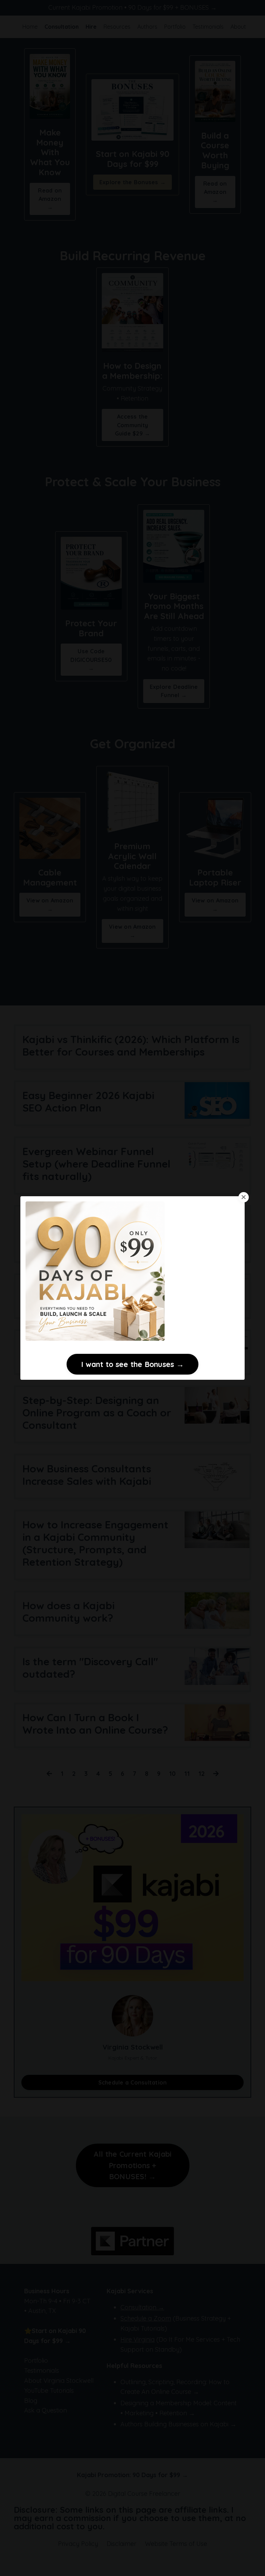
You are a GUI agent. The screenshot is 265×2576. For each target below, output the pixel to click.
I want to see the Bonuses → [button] (132, 1364)
